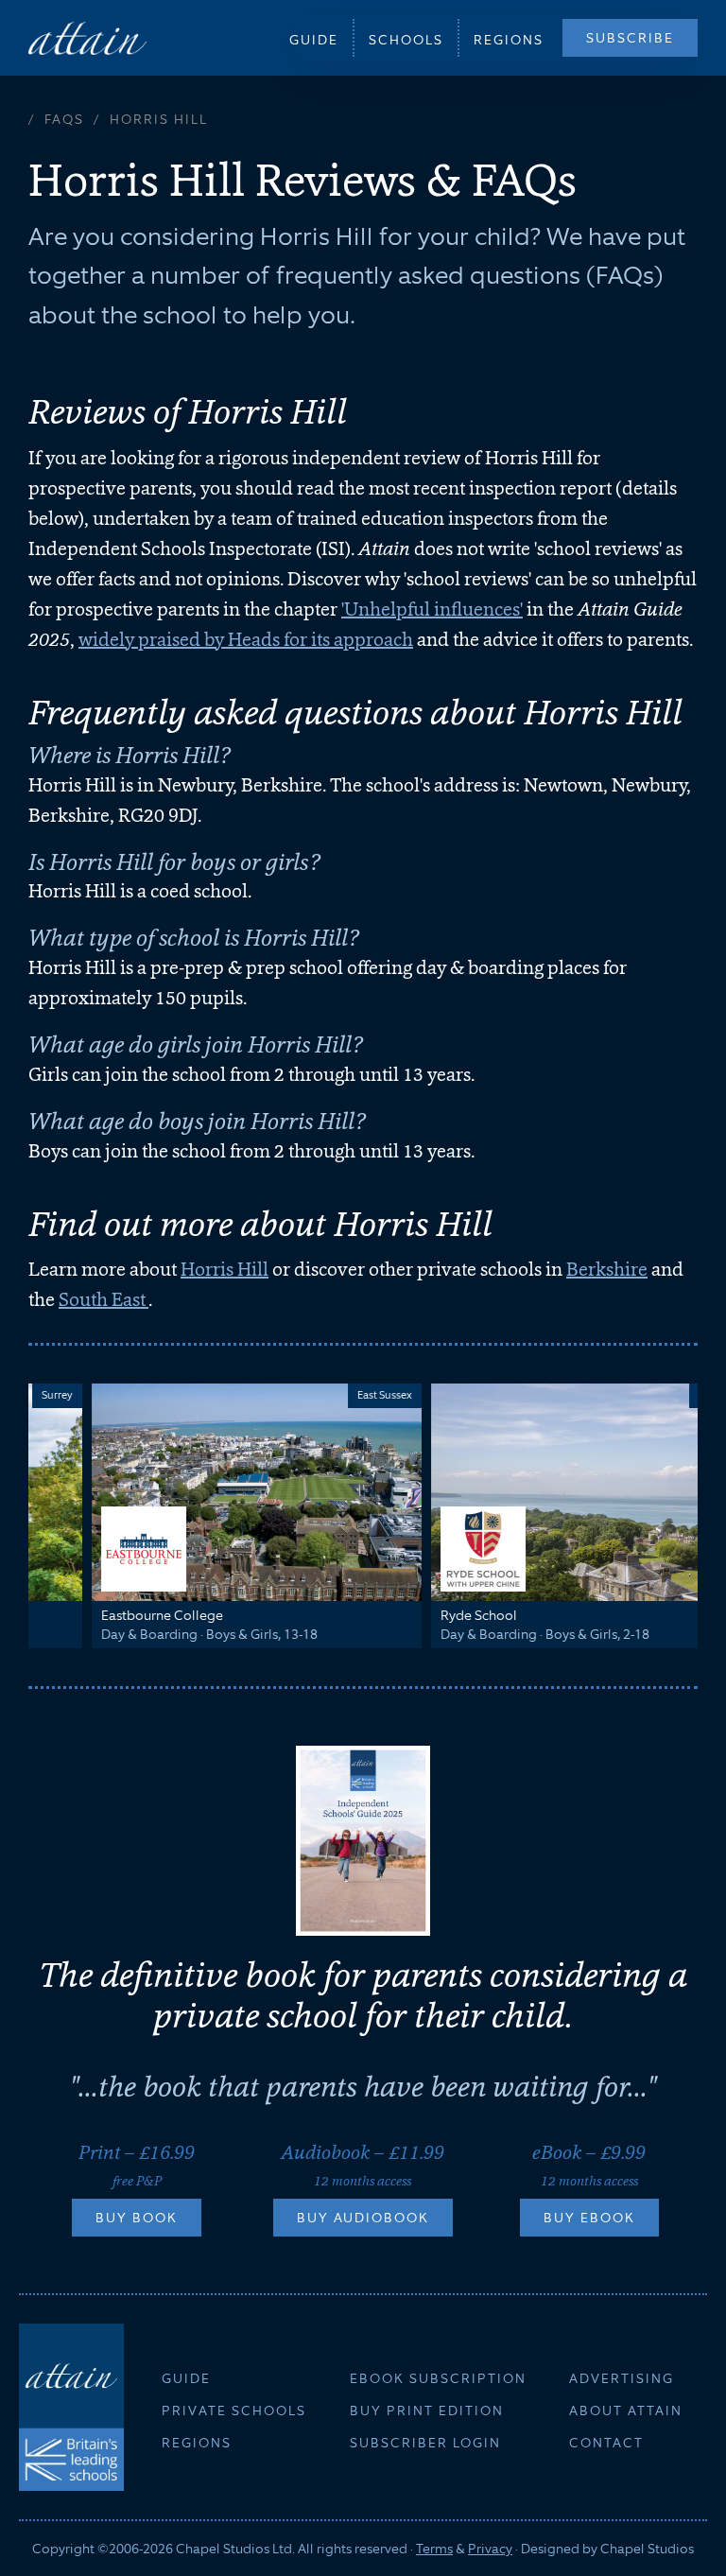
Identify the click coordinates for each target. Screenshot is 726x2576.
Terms (434, 2549)
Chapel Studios (647, 2549)
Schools (406, 40)
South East (104, 1299)
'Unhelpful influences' (432, 609)
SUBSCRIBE (630, 38)
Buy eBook (589, 2218)
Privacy (490, 2549)
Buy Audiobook (363, 2218)
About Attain (626, 2411)
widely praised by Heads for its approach (246, 639)
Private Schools (234, 2411)
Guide (314, 40)
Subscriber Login (425, 2443)
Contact (606, 2443)
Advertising (622, 2378)
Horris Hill (225, 1269)
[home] (87, 37)
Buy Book (137, 2218)
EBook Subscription (438, 2378)
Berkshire (607, 1269)
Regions (509, 40)
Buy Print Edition (427, 2411)
